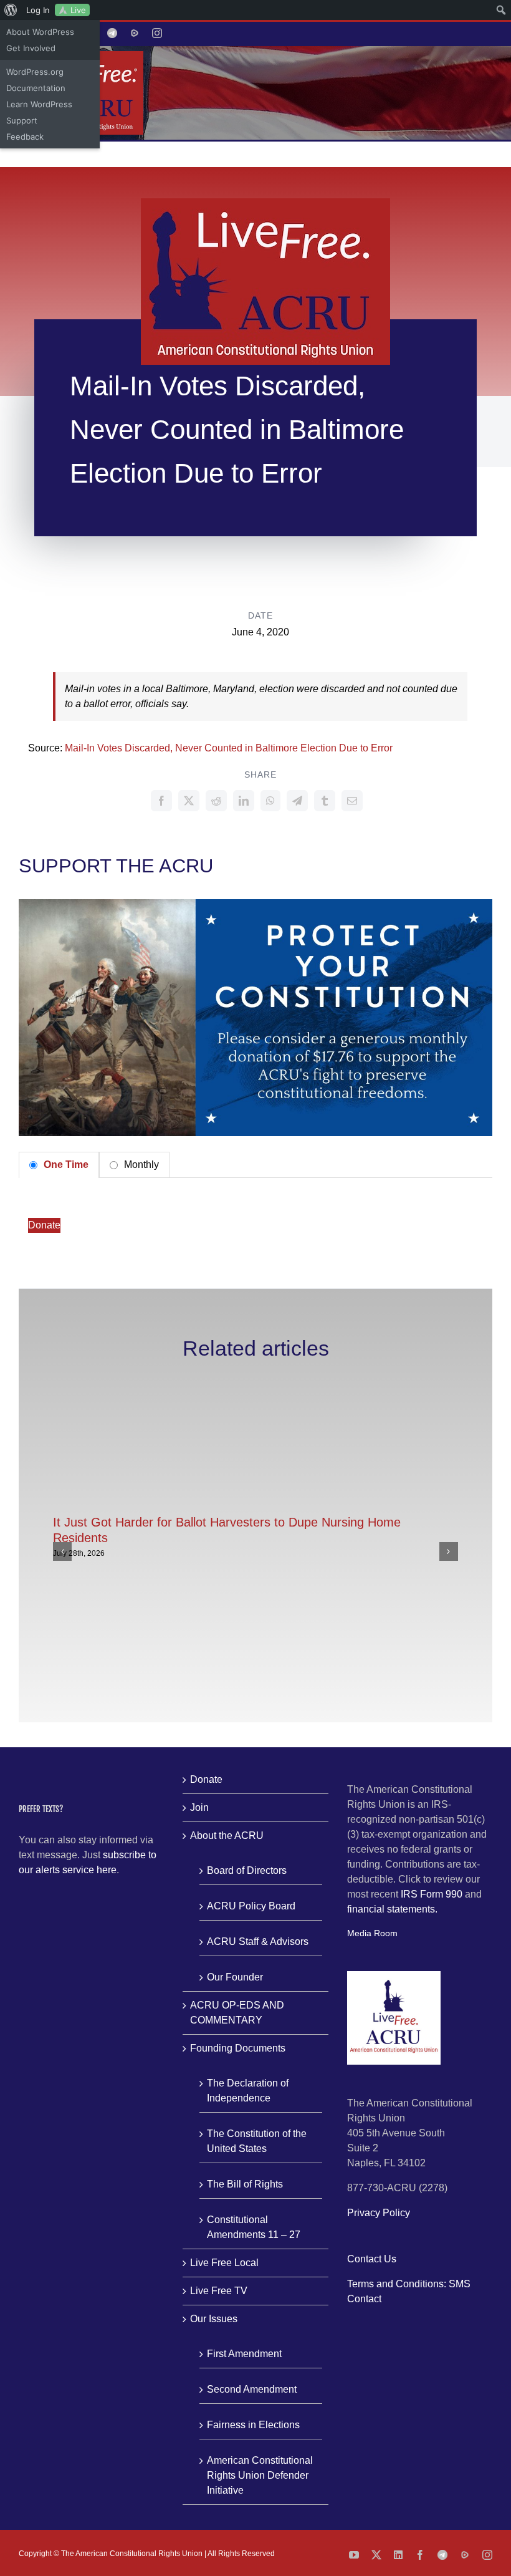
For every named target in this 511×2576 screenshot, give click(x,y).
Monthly (140, 1165)
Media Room (372, 1933)
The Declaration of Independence (248, 2091)
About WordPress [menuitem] (40, 32)
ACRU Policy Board (251, 1906)
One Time (65, 1165)
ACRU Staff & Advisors (258, 1942)
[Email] (352, 801)
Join (199, 1807)
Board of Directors (247, 1870)
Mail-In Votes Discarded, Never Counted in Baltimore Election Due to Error (229, 748)
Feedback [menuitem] (25, 137)
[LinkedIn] (244, 801)
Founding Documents (238, 2048)
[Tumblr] (325, 801)
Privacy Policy (379, 2213)
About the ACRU (227, 1836)
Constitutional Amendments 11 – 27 (254, 2227)
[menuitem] (11, 10)
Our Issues (214, 2319)
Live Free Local (224, 2263)
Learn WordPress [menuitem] (39, 104)
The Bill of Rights (245, 2184)
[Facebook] (161, 801)
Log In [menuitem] (38, 10)
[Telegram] (297, 801)
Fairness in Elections (253, 2425)
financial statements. (392, 1909)
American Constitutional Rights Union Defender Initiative (260, 2475)
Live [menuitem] (78, 10)
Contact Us (372, 2259)
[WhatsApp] (270, 801)
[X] (189, 801)
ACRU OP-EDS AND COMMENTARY (237, 2013)
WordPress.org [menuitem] (35, 72)
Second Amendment (252, 2389)
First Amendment (244, 2354)
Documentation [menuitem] (36, 88)
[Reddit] (216, 801)
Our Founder (235, 1977)
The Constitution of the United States (257, 2141)
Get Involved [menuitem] (31, 48)
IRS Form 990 (432, 1894)
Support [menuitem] (22, 120)
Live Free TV (219, 2291)
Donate (44, 1225)
